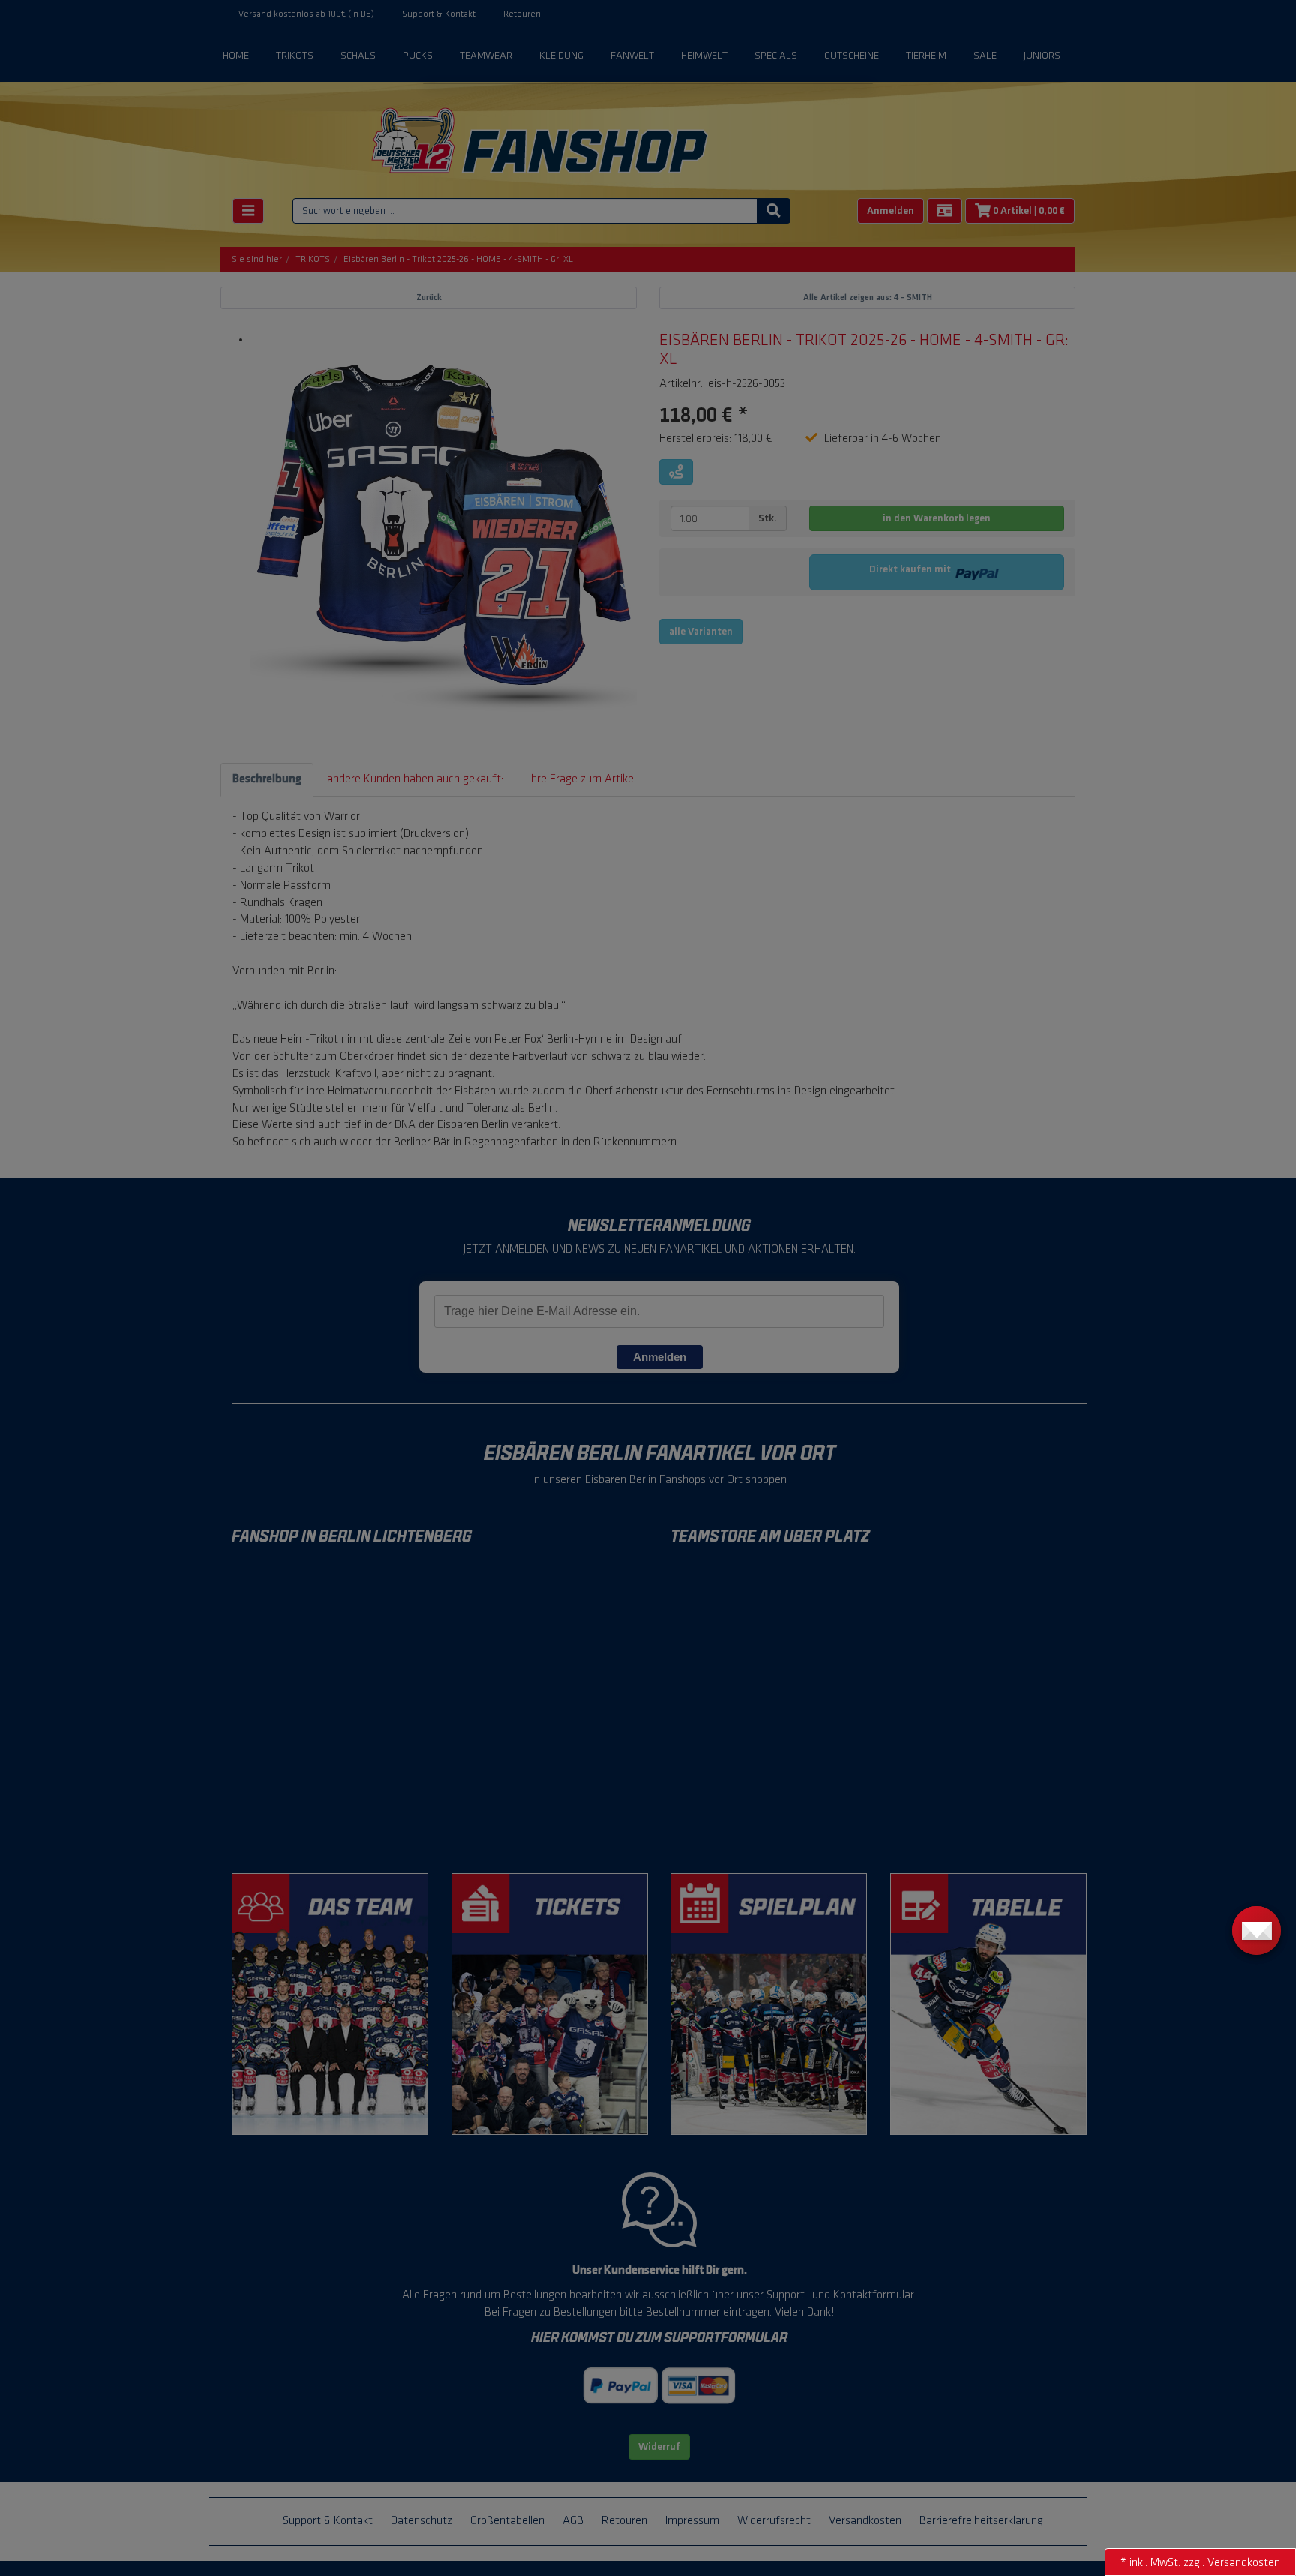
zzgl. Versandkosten (1232, 2563)
